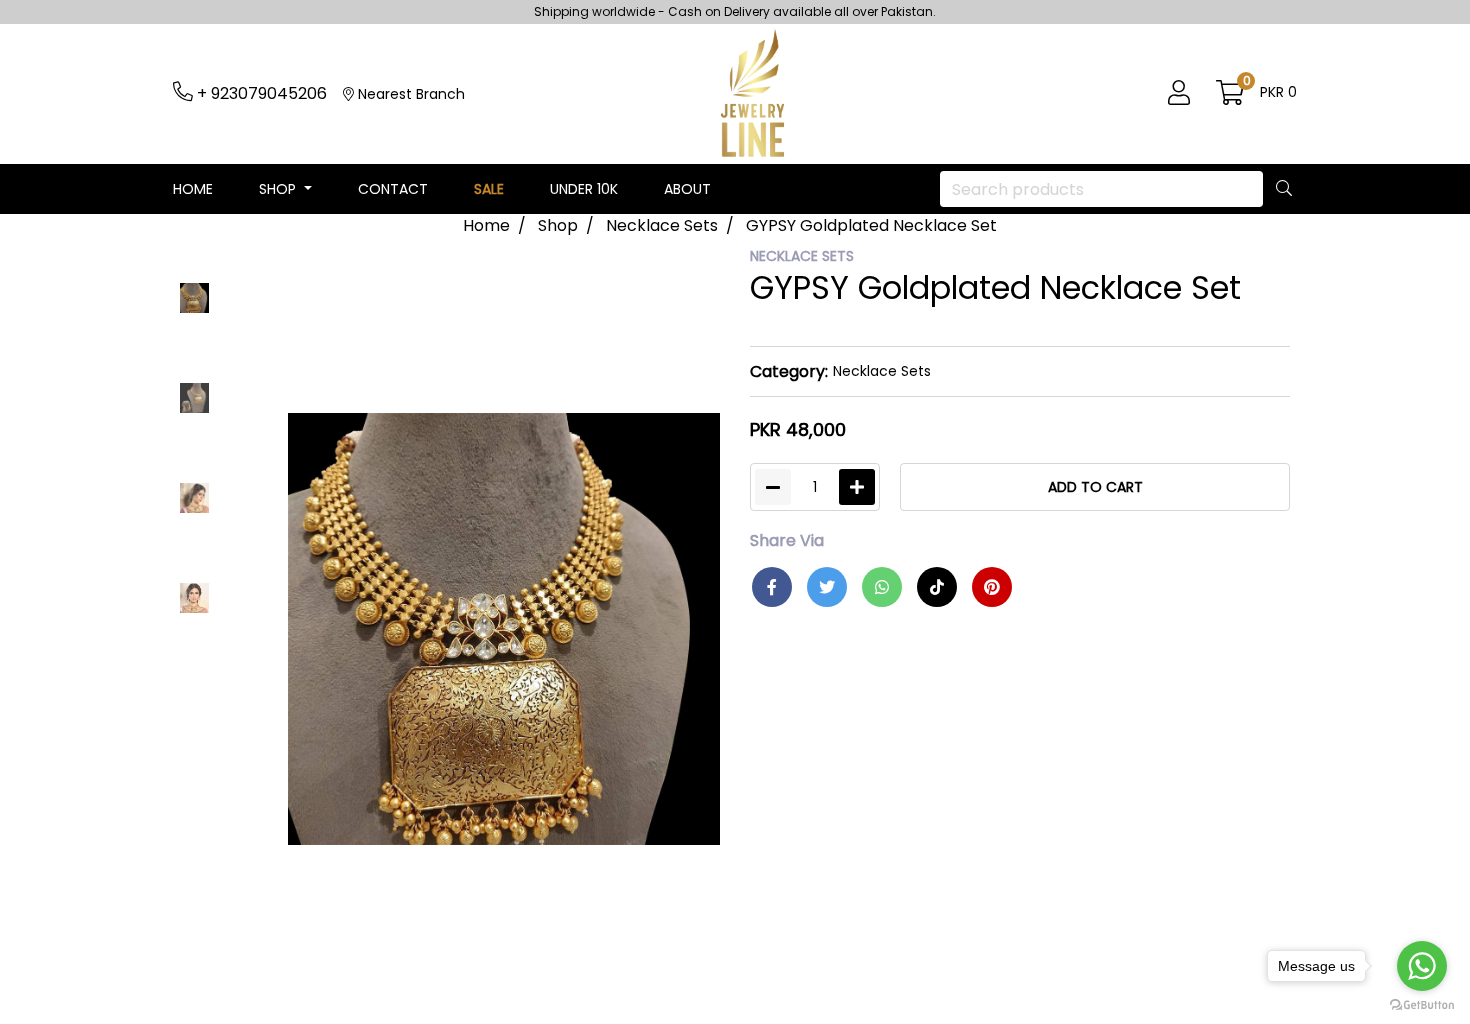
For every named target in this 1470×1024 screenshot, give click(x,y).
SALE (489, 189)
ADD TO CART (1095, 487)
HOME (193, 189)
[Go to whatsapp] (1422, 966)
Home (486, 225)
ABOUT (687, 189)
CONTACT (393, 189)
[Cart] (1230, 94)
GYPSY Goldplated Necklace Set (871, 225)
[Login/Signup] (1179, 94)
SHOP (279, 189)
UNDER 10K (584, 189)
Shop (558, 225)
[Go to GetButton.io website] (1422, 1004)
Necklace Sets (662, 225)
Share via (787, 540)
